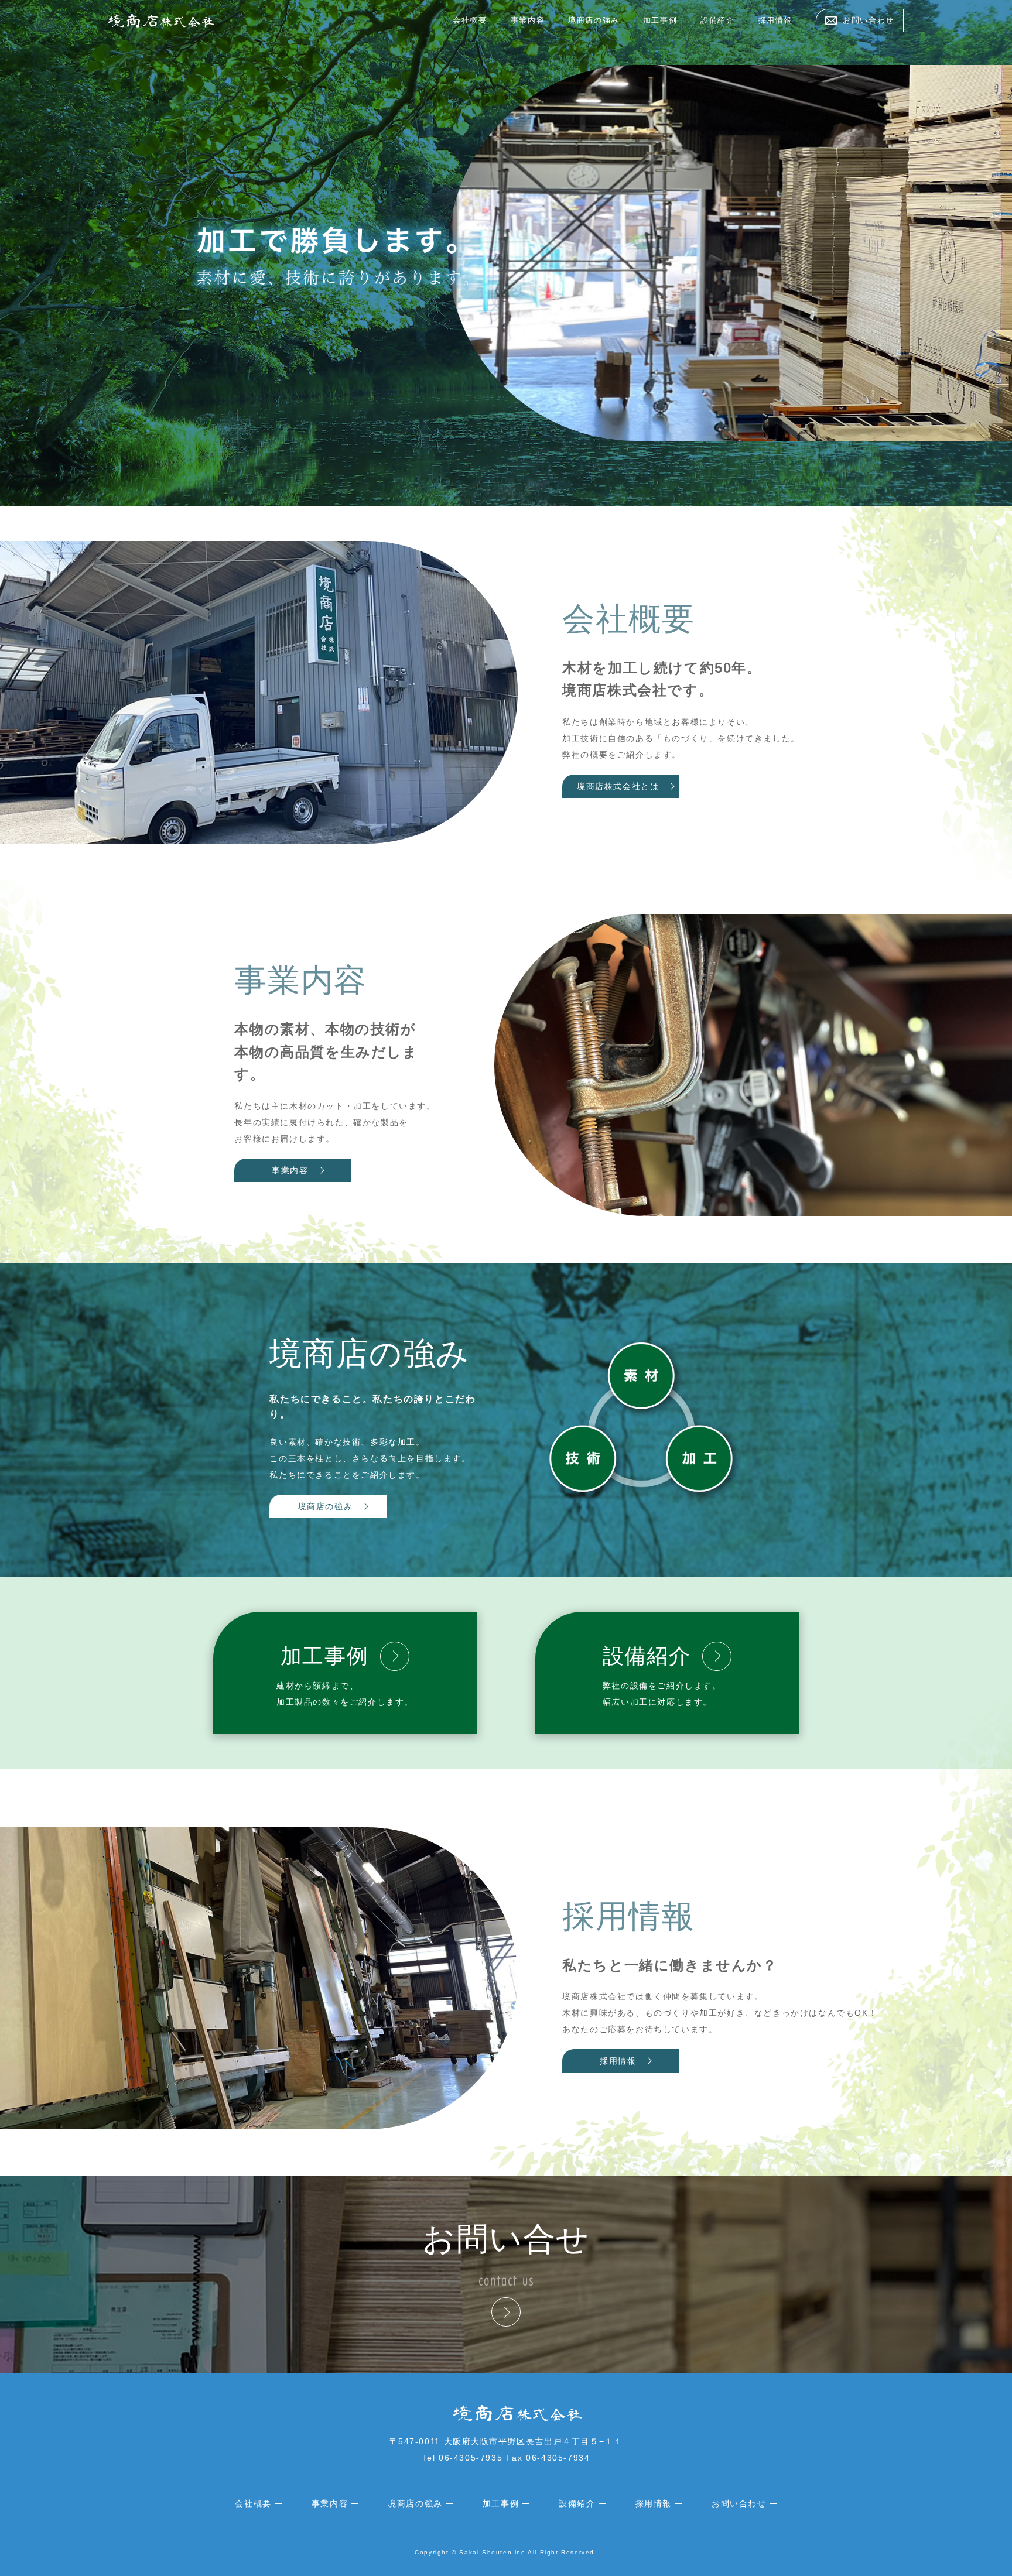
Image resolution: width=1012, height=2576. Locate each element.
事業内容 (528, 20)
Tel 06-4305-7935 (463, 2458)
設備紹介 (717, 20)
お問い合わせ (739, 2503)
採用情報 (775, 20)
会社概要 (470, 20)
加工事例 (660, 20)
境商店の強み (594, 20)
